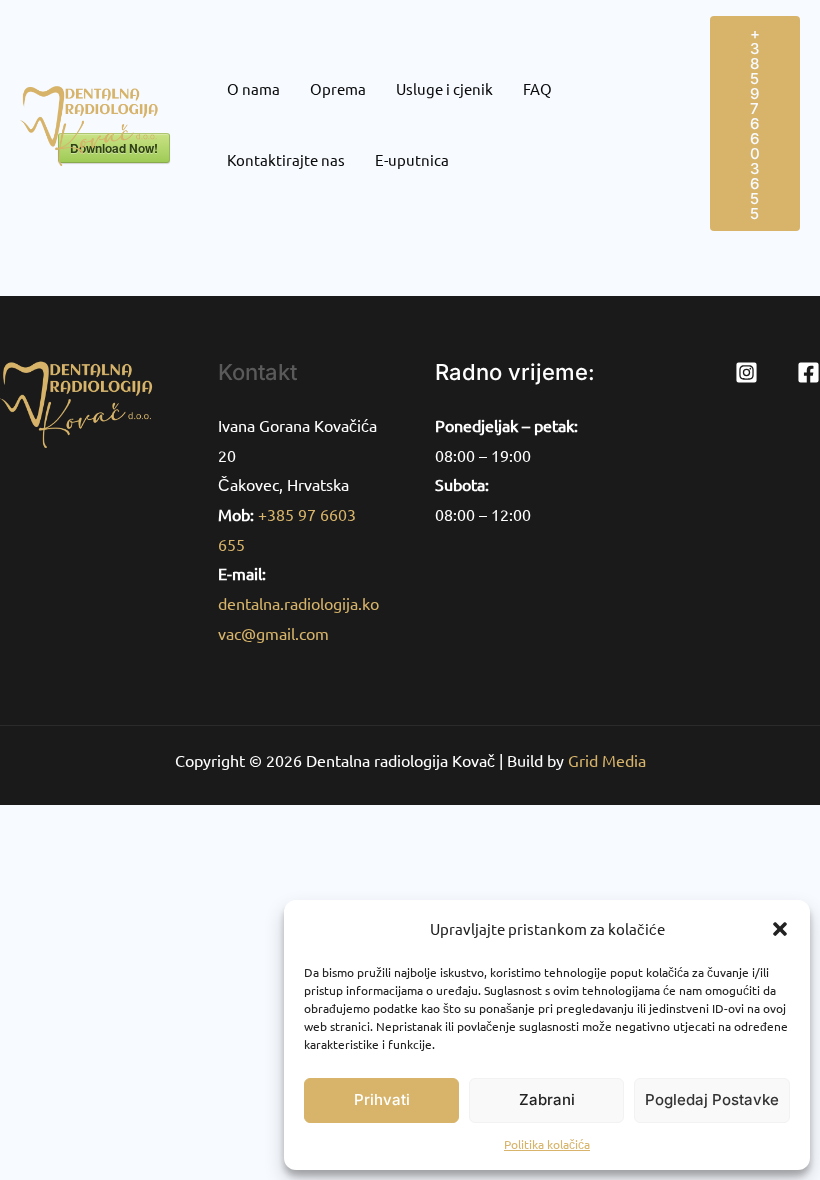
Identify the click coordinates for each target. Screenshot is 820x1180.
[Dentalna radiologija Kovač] (96, 121)
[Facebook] (808, 372)
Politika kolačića (547, 1144)
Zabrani (547, 1099)
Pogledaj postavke (712, 1099)
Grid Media (607, 760)
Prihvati (382, 1099)
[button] (780, 929)
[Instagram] (746, 372)
